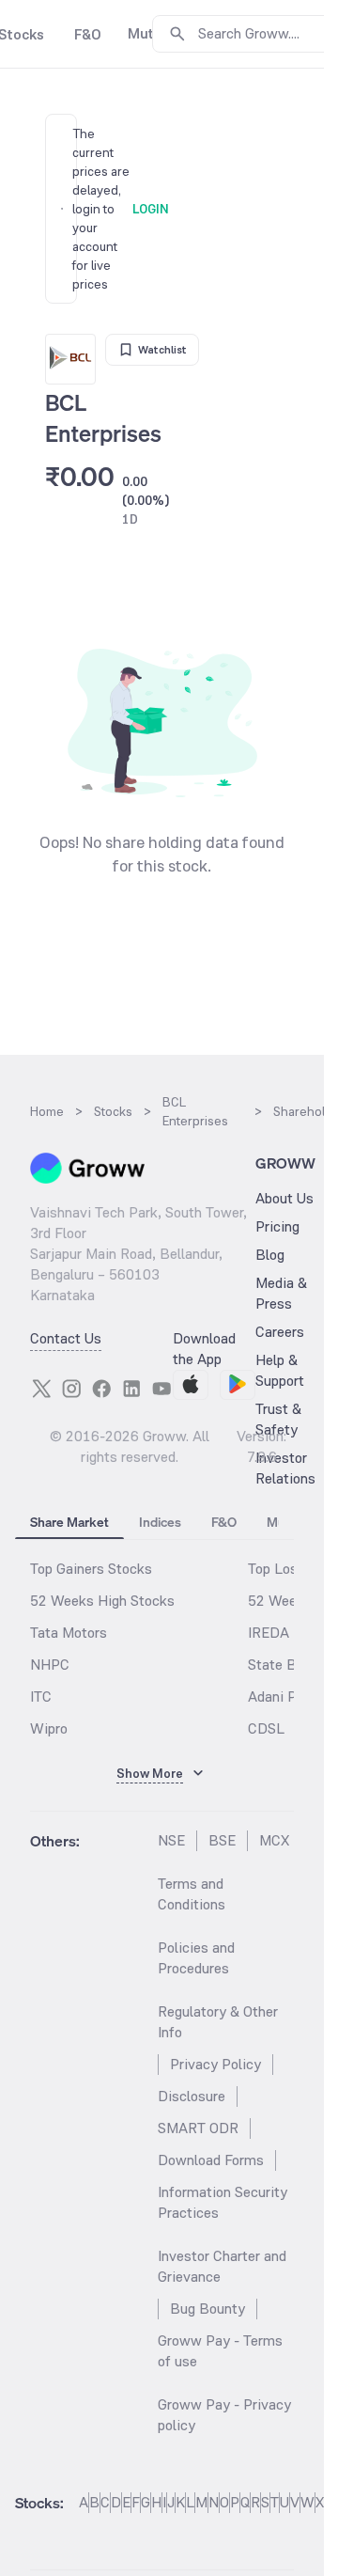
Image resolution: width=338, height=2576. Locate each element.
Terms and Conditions (192, 1894)
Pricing (277, 1226)
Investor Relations (285, 1468)
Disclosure (192, 2096)
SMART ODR (198, 2128)
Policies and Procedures (196, 1958)
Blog (270, 1255)
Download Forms (211, 2160)
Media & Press (281, 1293)
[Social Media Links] (41, 1389)
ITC (41, 1696)
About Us (284, 1198)
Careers (280, 1332)
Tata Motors (69, 1633)
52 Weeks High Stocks (102, 1601)
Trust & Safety (278, 1419)
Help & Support (280, 1370)
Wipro (49, 1728)
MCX (274, 1840)
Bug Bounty (207, 2309)
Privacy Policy (215, 2064)
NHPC (50, 1665)
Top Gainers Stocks (91, 1569)
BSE (222, 1840)
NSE (171, 1840)
